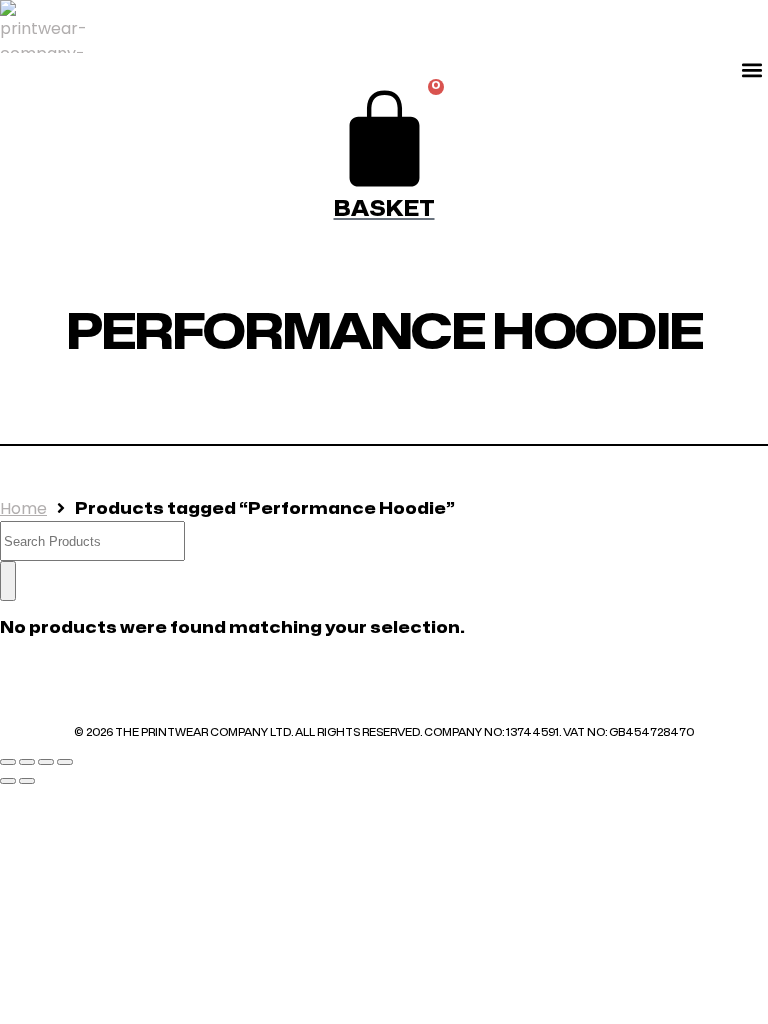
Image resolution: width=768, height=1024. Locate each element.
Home (23, 508)
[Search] (8, 581)
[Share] (46, 762)
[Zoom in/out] (8, 762)
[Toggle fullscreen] (27, 762)
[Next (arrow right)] (27, 781)
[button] (751, 69)
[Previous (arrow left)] (8, 781)
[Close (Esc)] (65, 762)
